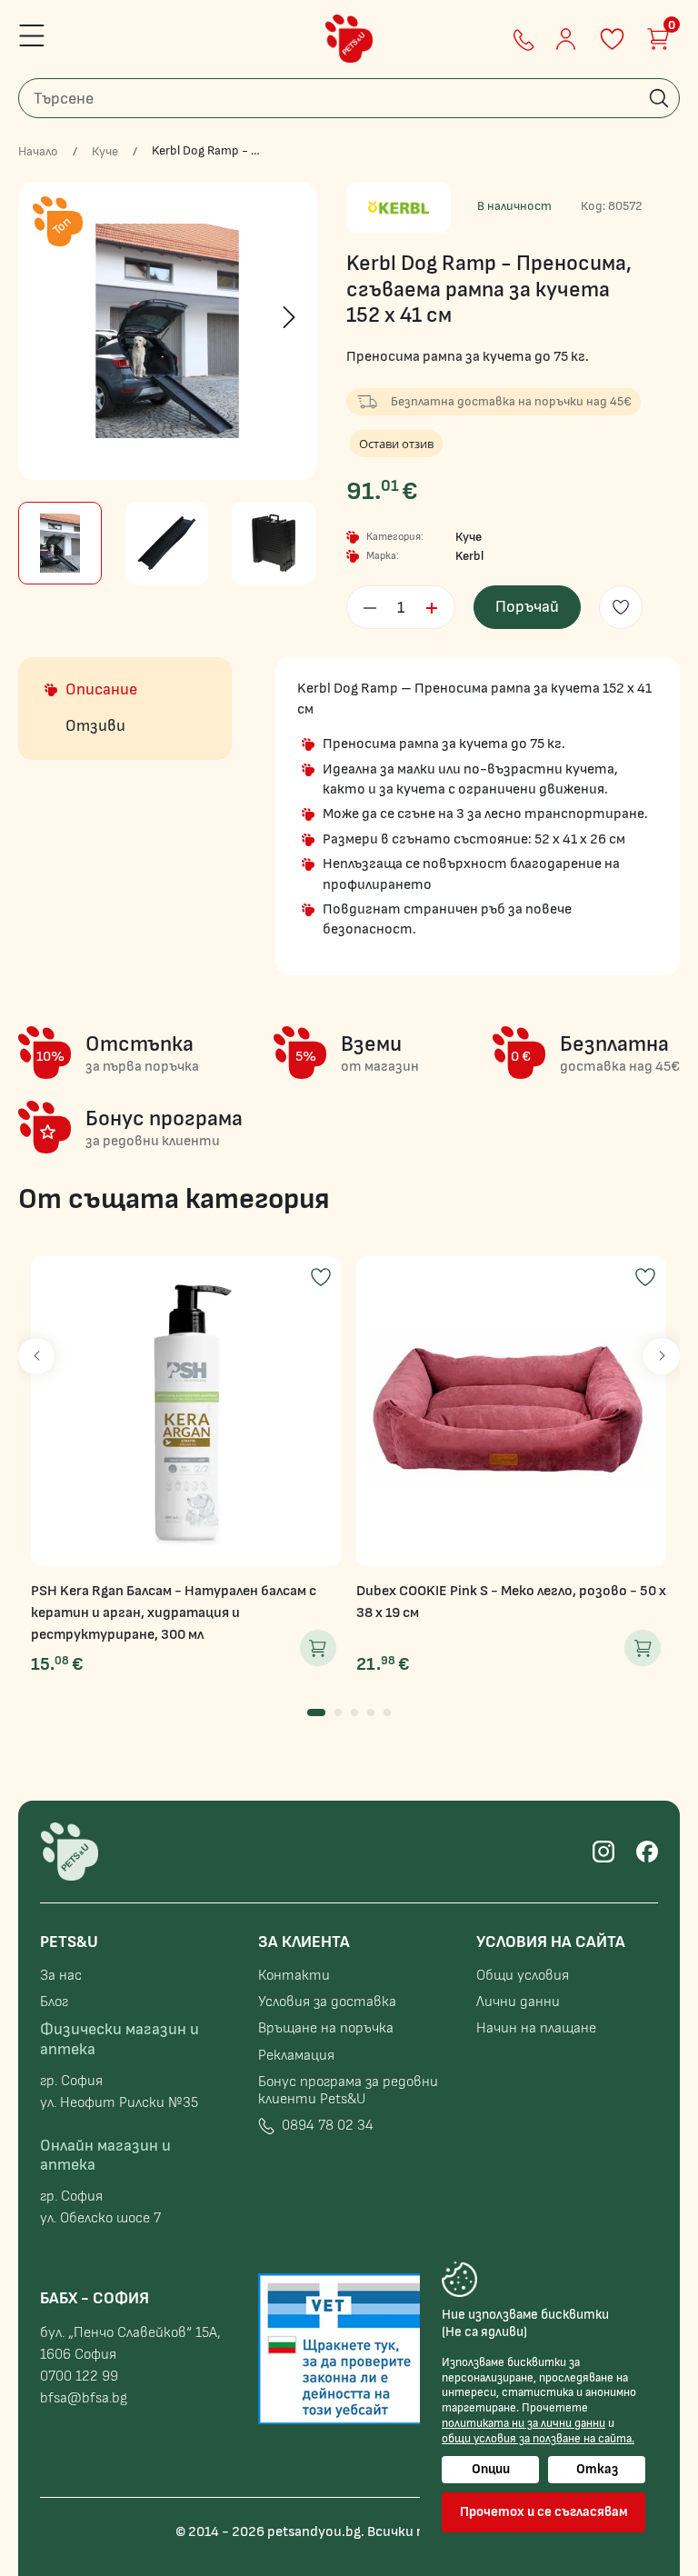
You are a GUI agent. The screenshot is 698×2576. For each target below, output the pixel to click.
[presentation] (46, 317)
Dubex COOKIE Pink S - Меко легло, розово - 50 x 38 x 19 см (511, 1602)
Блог (54, 2002)
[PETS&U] (349, 39)
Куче (105, 152)
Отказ (597, 2469)
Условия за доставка (327, 2002)
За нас (61, 1976)
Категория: (395, 537)
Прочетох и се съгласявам (544, 2512)
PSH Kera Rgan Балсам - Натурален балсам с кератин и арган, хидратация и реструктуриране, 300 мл (174, 1613)
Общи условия (523, 1976)
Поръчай (527, 607)
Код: (593, 206)
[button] (316, 1712)
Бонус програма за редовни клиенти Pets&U (348, 2091)
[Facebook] (647, 1852)
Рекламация (296, 2056)
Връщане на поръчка (326, 2028)
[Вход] (566, 39)
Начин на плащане (536, 2028)
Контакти (294, 1976)
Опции (491, 2469)
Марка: (383, 556)
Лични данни (518, 2002)
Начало (38, 152)
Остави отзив (396, 444)
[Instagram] (603, 1852)
